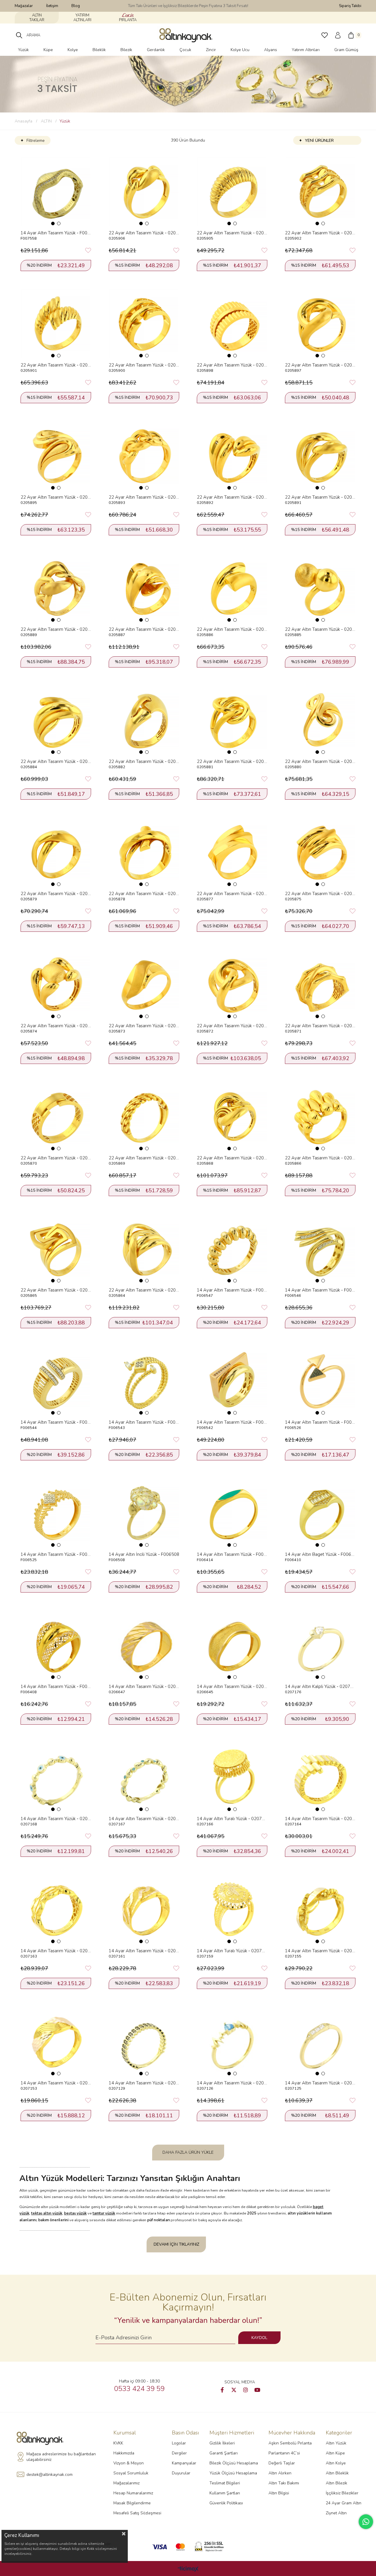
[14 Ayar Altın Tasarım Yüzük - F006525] (56, 1513)
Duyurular (181, 2473)
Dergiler (179, 2453)
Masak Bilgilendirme (132, 2503)
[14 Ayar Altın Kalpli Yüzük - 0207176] (320, 1645)
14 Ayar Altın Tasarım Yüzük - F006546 (320, 1290)
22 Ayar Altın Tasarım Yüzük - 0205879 (56, 894)
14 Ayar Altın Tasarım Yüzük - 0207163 (56, 1951)
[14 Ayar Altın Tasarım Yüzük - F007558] (56, 192)
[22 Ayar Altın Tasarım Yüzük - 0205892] (232, 456)
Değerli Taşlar (282, 2463)
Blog (76, 6)
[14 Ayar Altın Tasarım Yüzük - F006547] (232, 1249)
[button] (53, 223)
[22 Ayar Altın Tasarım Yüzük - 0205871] (320, 985)
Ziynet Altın (336, 2513)
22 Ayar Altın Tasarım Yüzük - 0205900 (144, 365)
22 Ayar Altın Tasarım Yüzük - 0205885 (320, 629)
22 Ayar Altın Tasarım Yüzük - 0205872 (232, 1026)
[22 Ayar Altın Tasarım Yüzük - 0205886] (232, 588)
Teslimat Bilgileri (225, 2483)
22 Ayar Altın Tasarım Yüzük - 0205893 (144, 497)
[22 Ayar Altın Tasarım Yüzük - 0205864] (144, 1249)
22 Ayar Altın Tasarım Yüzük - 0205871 (320, 1026)
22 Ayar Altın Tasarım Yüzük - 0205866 (320, 1158)
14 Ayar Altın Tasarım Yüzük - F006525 (56, 1554)
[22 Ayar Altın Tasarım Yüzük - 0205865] (56, 1249)
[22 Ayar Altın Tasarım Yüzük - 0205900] (144, 324)
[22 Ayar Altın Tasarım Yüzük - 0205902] (320, 192)
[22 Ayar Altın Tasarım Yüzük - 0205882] (144, 720)
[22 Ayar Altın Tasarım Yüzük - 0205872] (232, 985)
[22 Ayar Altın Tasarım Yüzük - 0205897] (320, 324)
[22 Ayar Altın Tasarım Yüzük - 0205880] (320, 720)
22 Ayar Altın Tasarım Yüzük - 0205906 (144, 233)
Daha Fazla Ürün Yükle (188, 2152)
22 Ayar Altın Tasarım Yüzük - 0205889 (56, 629)
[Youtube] (257, 2390)
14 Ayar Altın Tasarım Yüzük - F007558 (56, 233)
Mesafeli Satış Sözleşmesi (137, 2513)
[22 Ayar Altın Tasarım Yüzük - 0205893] (144, 456)
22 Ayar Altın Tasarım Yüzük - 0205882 (144, 761)
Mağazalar (24, 6)
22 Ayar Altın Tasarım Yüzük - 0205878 (144, 894)
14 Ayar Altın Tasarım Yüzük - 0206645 (232, 1686)
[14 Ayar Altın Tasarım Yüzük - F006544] (56, 1381)
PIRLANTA (128, 20)
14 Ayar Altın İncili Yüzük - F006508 (144, 1554)
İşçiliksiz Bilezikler (342, 2493)
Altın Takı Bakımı (284, 2483)
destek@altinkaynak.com (49, 2475)
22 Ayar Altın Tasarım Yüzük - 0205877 (232, 894)
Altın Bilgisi (279, 2493)
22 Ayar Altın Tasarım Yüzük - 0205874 (56, 1026)
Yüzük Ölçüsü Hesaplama (233, 2473)
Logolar (179, 2443)
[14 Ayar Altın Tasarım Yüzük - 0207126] (232, 2042)
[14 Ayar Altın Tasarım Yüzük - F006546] (320, 1249)
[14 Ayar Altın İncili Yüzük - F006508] (144, 1513)
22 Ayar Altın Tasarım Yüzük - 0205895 (56, 497)
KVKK (118, 2443)
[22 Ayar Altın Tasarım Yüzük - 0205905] (232, 192)
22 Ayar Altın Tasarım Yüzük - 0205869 (144, 1158)
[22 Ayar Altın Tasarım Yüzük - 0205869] (144, 1117)
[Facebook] (222, 2390)
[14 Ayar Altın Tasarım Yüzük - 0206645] (232, 1645)
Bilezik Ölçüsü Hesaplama (234, 2463)
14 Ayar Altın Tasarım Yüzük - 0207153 (56, 2083)
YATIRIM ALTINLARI (82, 18)
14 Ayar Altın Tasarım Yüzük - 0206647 (144, 1686)
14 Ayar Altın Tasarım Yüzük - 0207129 (144, 2083)
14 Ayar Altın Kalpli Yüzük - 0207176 (320, 1686)
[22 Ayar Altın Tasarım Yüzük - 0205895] (56, 456)
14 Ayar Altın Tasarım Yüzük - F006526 (320, 1422)
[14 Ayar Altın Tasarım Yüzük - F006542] (232, 1381)
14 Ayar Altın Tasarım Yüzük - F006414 (232, 1554)
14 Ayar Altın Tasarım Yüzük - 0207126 (232, 2083)
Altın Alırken (280, 2473)
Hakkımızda (124, 2453)
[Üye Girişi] (338, 35)
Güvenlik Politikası (226, 2503)
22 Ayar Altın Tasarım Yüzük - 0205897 (320, 365)
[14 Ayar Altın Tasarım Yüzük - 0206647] (144, 1645)
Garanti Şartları (224, 2453)
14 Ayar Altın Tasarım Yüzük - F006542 (232, 1422)
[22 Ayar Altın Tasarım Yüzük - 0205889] (56, 588)
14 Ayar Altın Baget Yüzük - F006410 (320, 1554)
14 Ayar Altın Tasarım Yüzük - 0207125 (320, 2083)
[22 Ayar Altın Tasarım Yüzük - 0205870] (56, 1117)
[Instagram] (246, 2390)
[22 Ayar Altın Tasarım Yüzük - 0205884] (56, 720)
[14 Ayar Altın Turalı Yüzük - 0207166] (232, 1778)
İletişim (52, 6)
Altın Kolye (336, 2463)
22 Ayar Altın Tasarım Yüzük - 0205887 (144, 629)
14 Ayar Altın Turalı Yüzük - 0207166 (232, 1819)
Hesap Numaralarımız (133, 2493)
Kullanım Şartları (225, 2493)
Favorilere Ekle (88, 250)
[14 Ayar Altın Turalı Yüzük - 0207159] (232, 1910)
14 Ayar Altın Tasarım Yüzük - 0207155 (320, 1951)
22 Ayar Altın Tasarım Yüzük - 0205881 (232, 761)
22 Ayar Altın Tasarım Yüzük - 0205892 (232, 497)
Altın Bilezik (336, 2483)
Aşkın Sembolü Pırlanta (290, 2443)
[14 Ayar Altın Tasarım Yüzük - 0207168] (56, 1778)
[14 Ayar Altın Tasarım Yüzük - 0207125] (320, 2042)
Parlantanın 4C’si (284, 2453)
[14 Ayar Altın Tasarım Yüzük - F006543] (144, 1381)
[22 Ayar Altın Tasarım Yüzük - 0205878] (144, 852)
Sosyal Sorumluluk (131, 2473)
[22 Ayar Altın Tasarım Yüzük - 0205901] (56, 324)
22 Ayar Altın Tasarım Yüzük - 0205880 (320, 761)
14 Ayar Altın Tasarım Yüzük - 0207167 (144, 1819)
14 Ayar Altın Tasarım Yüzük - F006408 (56, 1686)
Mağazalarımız (126, 2483)
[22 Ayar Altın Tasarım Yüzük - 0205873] (144, 985)
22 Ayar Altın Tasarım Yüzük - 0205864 (144, 1290)
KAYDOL (259, 2338)
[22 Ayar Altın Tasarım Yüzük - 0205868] (232, 1117)
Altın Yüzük (336, 2443)
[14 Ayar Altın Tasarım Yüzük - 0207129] (144, 2042)
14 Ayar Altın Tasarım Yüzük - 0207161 (144, 1951)
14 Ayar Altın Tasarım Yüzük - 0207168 (56, 1819)
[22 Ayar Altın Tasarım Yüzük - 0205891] (320, 456)
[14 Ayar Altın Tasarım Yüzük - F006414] (232, 1513)
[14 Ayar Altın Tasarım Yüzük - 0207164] (320, 1778)
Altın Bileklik (337, 2473)
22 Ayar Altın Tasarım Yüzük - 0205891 (320, 497)
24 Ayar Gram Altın (344, 2503)
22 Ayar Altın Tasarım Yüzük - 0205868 (232, 1158)
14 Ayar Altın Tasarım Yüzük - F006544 (56, 1422)
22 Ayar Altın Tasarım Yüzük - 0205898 (232, 365)
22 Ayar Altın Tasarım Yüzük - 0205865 (56, 1290)
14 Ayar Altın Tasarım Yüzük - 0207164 (320, 1819)
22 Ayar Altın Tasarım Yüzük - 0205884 (56, 761)
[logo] (42, 2438)
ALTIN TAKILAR (37, 18)
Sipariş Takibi (350, 6)
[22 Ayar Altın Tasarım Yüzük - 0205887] (144, 588)
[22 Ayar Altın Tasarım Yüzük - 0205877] (232, 852)
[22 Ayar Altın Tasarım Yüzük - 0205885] (320, 588)
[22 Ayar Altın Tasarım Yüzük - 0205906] (144, 192)
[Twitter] (234, 2390)
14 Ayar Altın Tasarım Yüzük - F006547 (232, 1290)
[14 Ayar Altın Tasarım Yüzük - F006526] (320, 1381)
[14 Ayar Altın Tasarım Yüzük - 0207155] (320, 1910)
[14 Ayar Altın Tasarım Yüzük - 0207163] (56, 1910)
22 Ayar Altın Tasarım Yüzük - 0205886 (232, 629)
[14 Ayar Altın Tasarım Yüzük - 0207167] (144, 1778)
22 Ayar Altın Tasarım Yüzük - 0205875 (320, 894)
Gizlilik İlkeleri (222, 2443)
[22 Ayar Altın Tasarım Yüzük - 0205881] (232, 720)
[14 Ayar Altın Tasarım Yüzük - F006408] (56, 1645)
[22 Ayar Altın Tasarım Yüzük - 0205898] (232, 324)
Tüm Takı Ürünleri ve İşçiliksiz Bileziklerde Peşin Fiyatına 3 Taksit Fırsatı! (188, 6)
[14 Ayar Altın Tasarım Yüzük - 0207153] (56, 2042)
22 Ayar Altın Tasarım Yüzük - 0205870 (56, 1158)
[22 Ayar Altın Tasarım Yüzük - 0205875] (320, 852)
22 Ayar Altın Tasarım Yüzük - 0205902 (320, 233)
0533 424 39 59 (139, 2389)
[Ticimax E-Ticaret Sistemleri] (188, 2569)
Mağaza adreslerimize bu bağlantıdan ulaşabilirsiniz (61, 2457)
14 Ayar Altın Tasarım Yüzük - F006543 (144, 1422)
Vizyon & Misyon (129, 2463)
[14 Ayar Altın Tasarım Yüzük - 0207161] (144, 1910)
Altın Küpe (335, 2453)
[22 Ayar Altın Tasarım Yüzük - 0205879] (56, 852)
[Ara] (19, 35)
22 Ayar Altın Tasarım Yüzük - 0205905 (232, 233)
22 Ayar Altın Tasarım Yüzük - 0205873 (144, 1026)
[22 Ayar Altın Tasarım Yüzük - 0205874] (56, 985)
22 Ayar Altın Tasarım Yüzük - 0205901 (56, 365)
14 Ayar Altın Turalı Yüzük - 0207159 (232, 1951)
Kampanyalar (184, 2463)
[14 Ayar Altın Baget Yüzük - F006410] (320, 1513)
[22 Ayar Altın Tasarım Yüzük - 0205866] (320, 1117)
